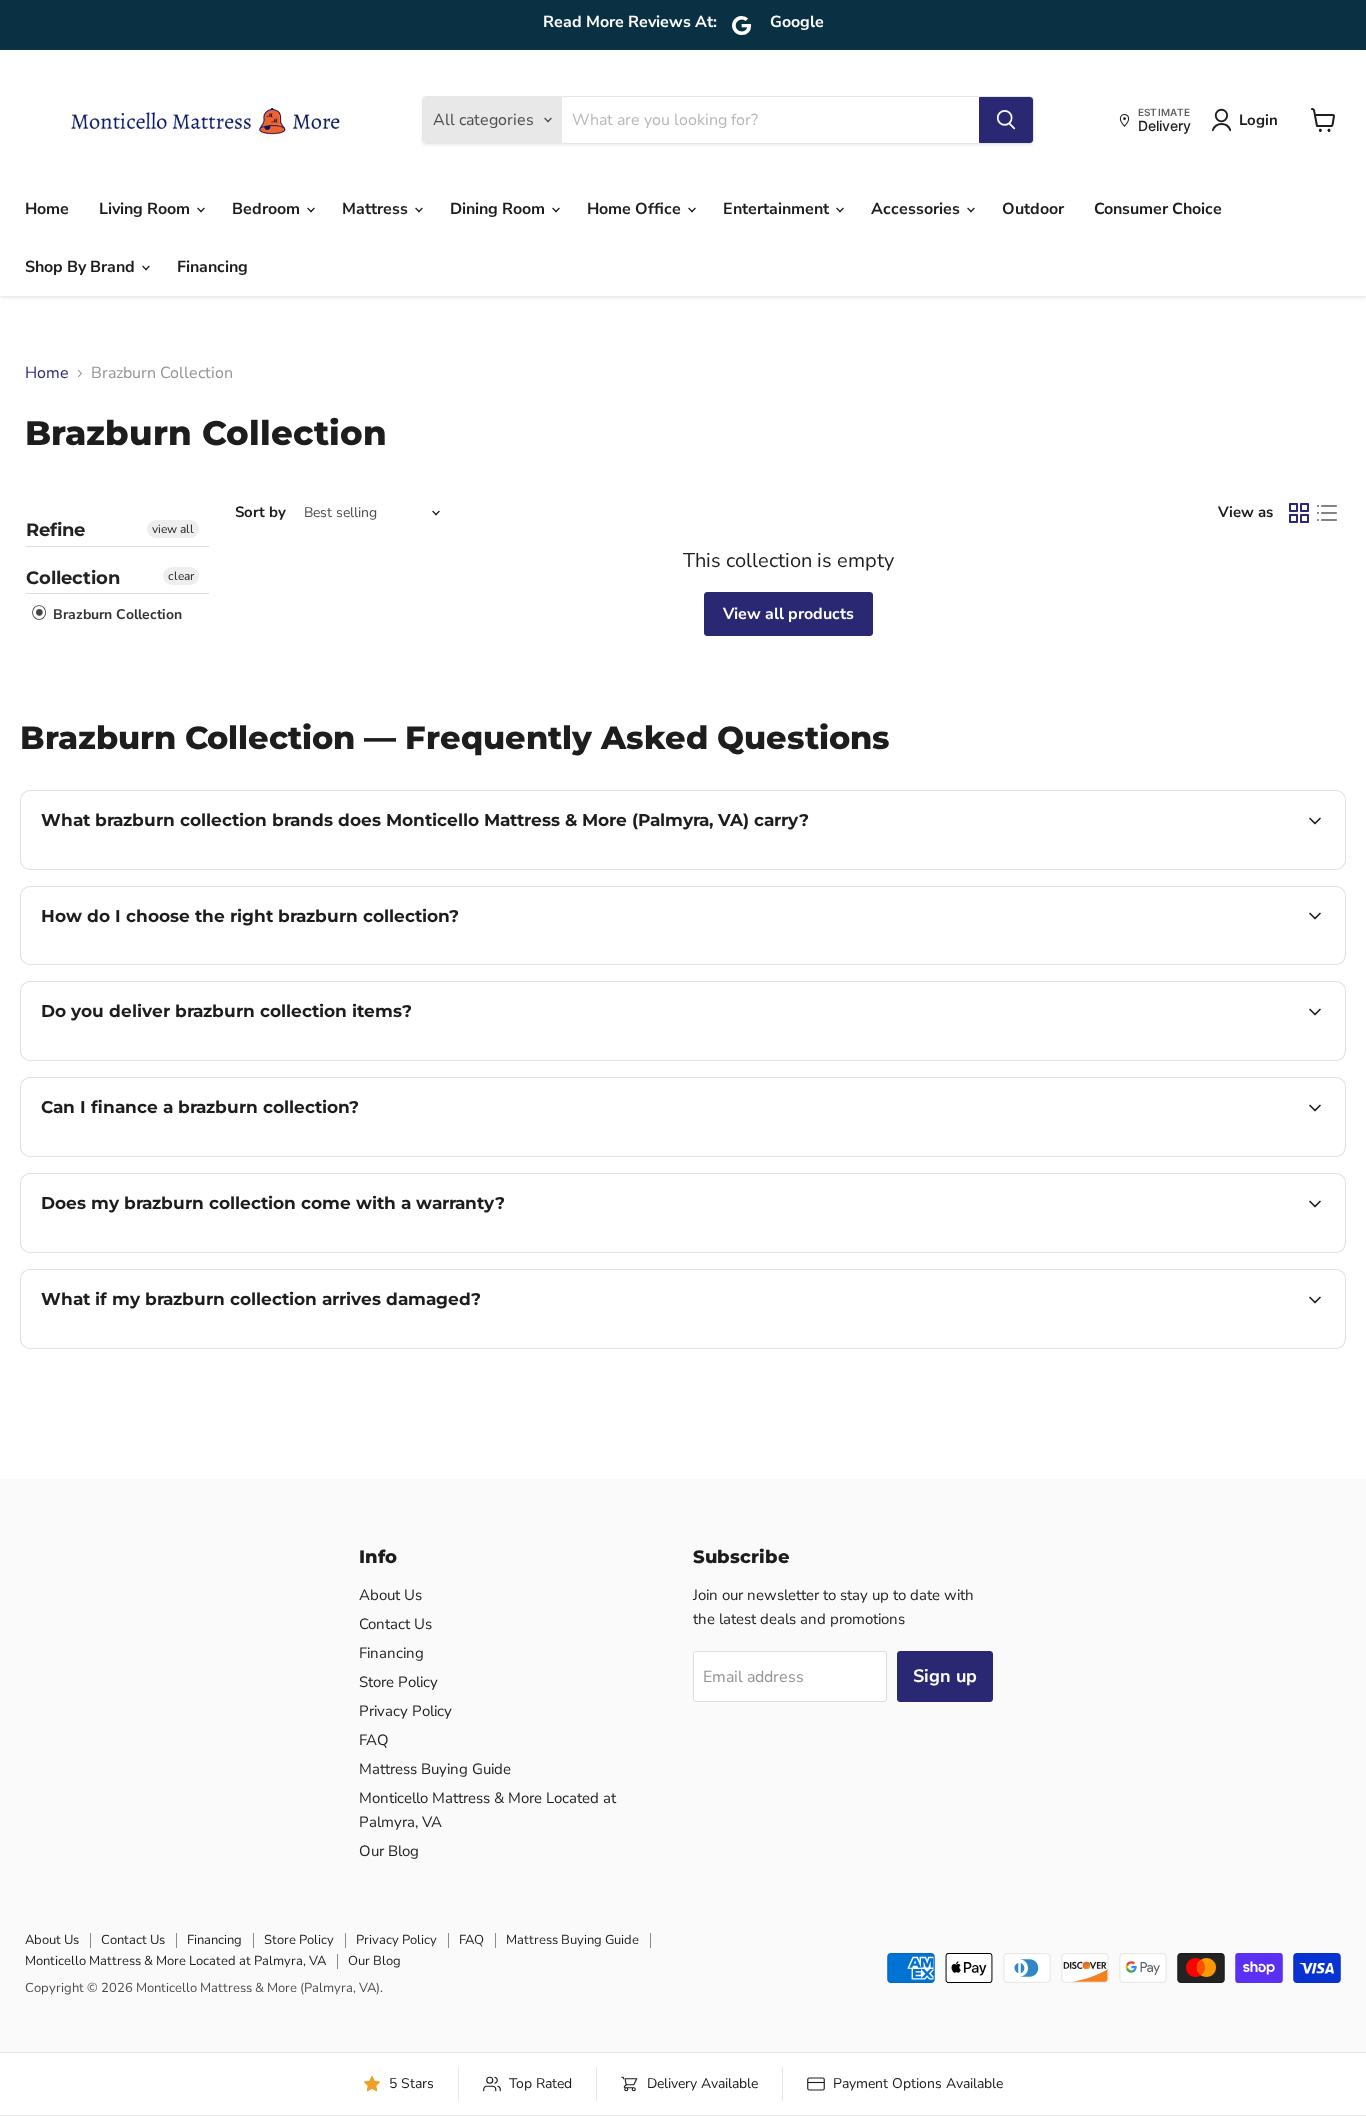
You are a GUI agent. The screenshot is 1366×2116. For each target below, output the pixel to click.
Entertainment (778, 209)
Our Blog (389, 1851)
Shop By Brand (82, 267)
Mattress (377, 209)
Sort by (260, 512)
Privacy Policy (405, 1711)
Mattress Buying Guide (435, 1769)
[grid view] (1299, 513)
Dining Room (499, 209)
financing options (204, 1154)
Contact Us (395, 1624)
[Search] (1006, 120)
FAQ (374, 1740)
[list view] (1327, 513)
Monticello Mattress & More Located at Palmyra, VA (175, 1961)
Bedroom (268, 209)
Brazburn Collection (115, 614)
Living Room (146, 209)
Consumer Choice (1158, 209)
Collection (73, 578)
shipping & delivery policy (1212, 1058)
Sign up (945, 1676)
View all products (788, 614)
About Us (390, 1595)
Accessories (917, 209)
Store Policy (398, 1682)
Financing (212, 267)
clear (181, 576)
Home (47, 209)
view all (173, 529)
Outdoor (1033, 209)
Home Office (636, 209)
